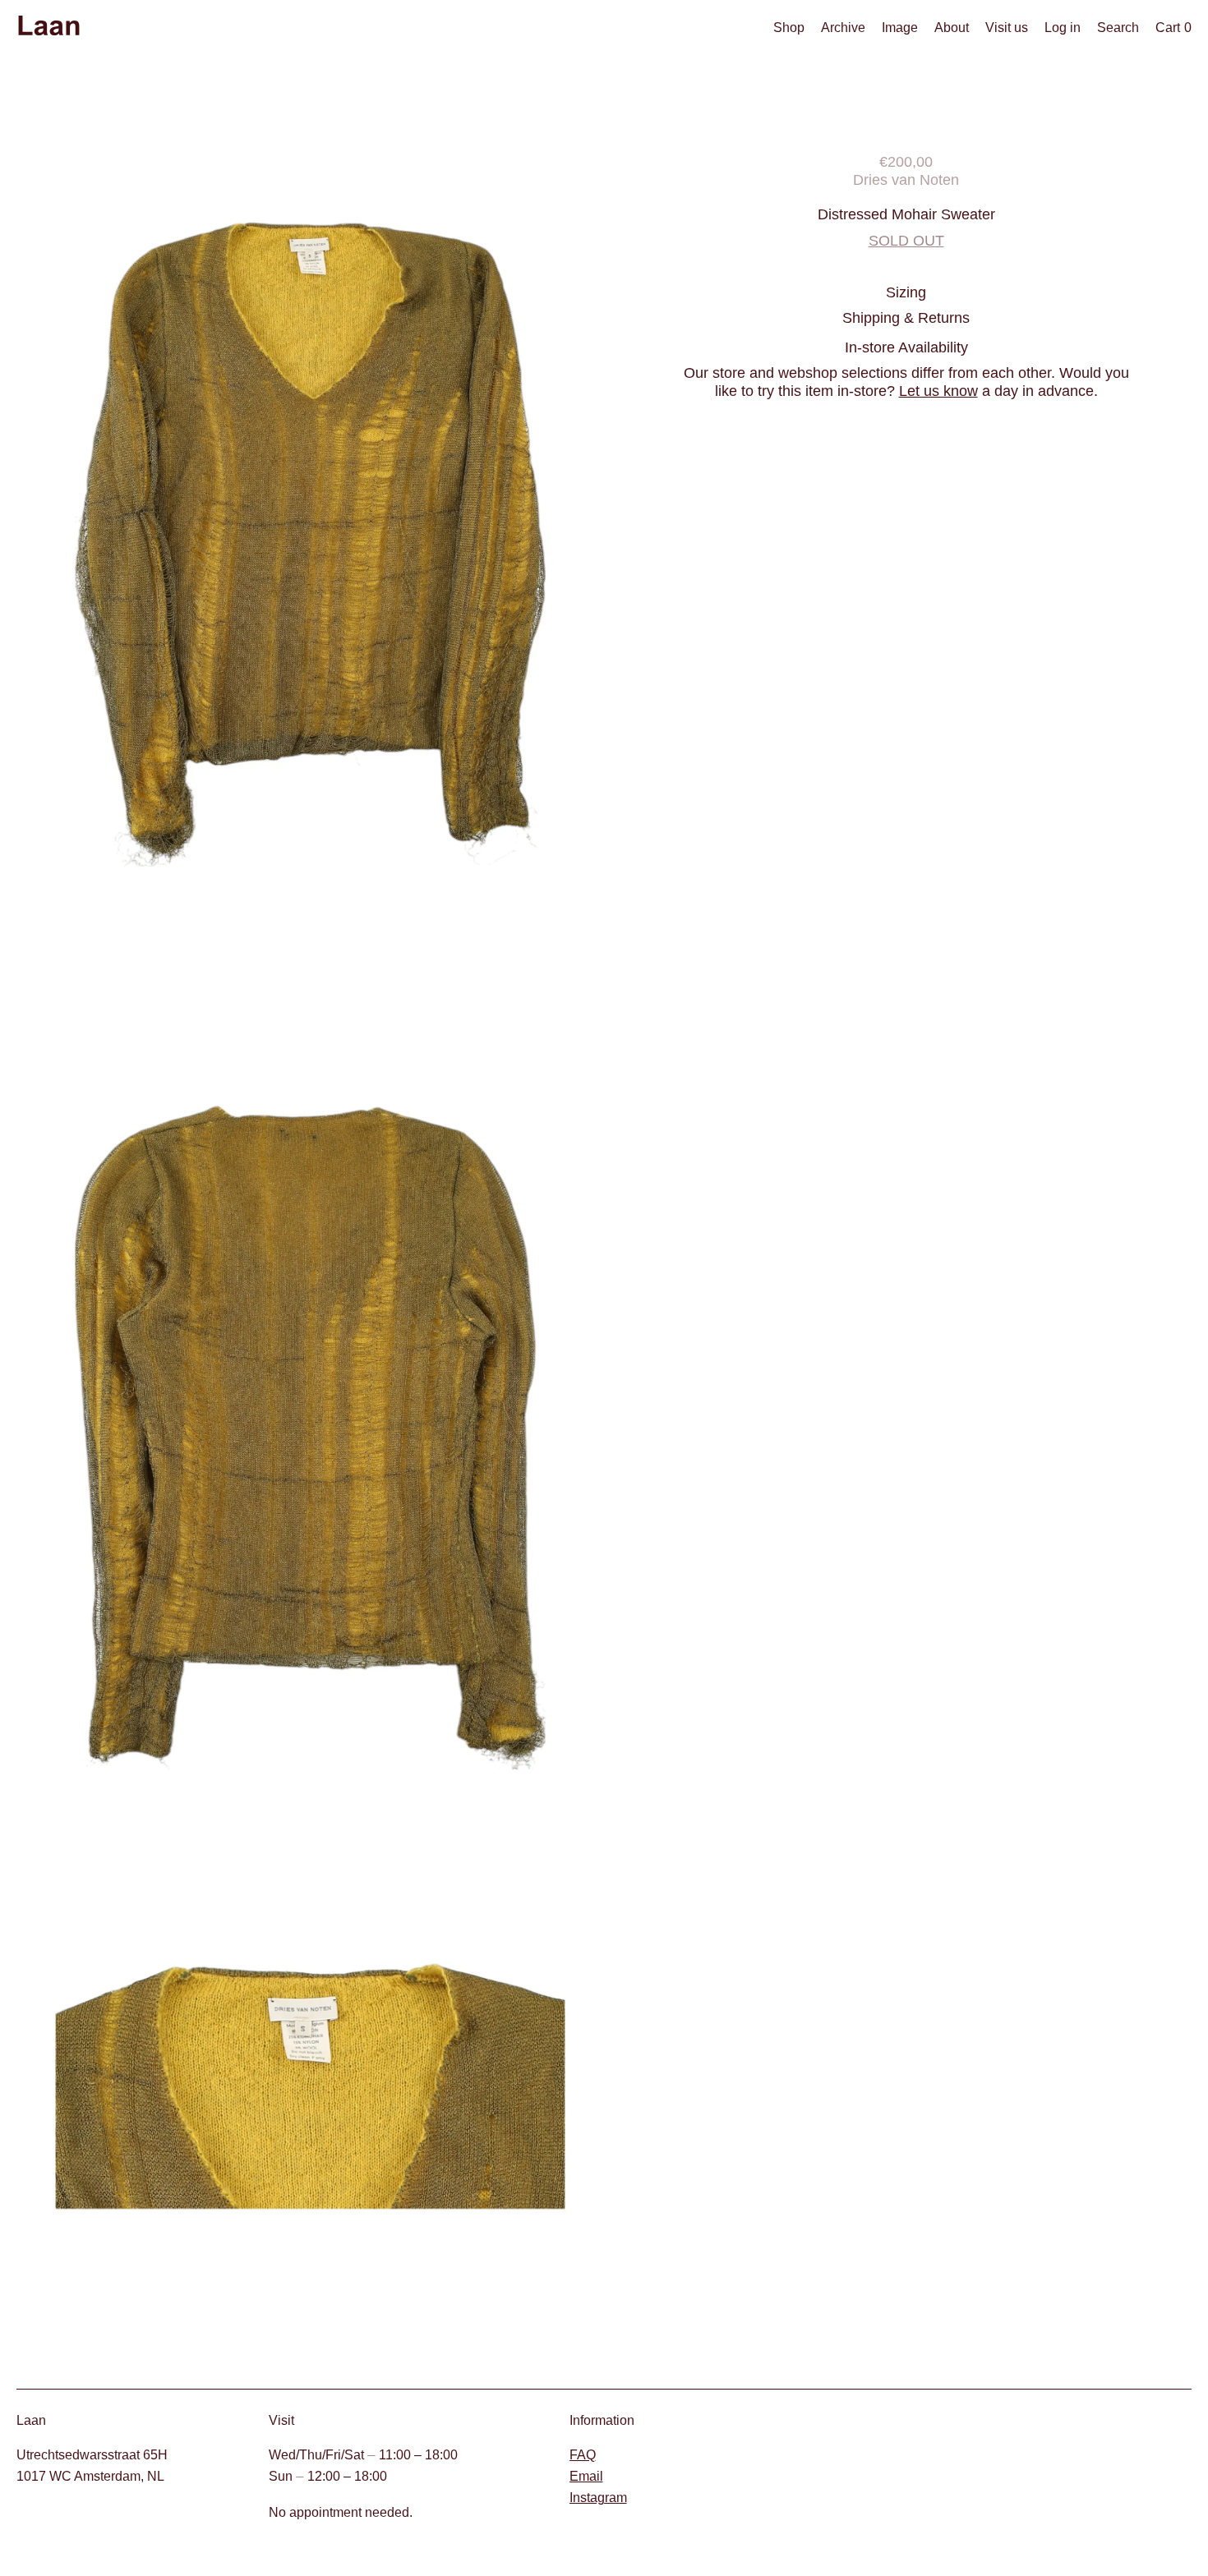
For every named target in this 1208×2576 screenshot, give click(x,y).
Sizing (906, 292)
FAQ (583, 2455)
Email (586, 2476)
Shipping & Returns (906, 317)
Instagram (598, 2498)
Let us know (938, 391)
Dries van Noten (906, 179)
